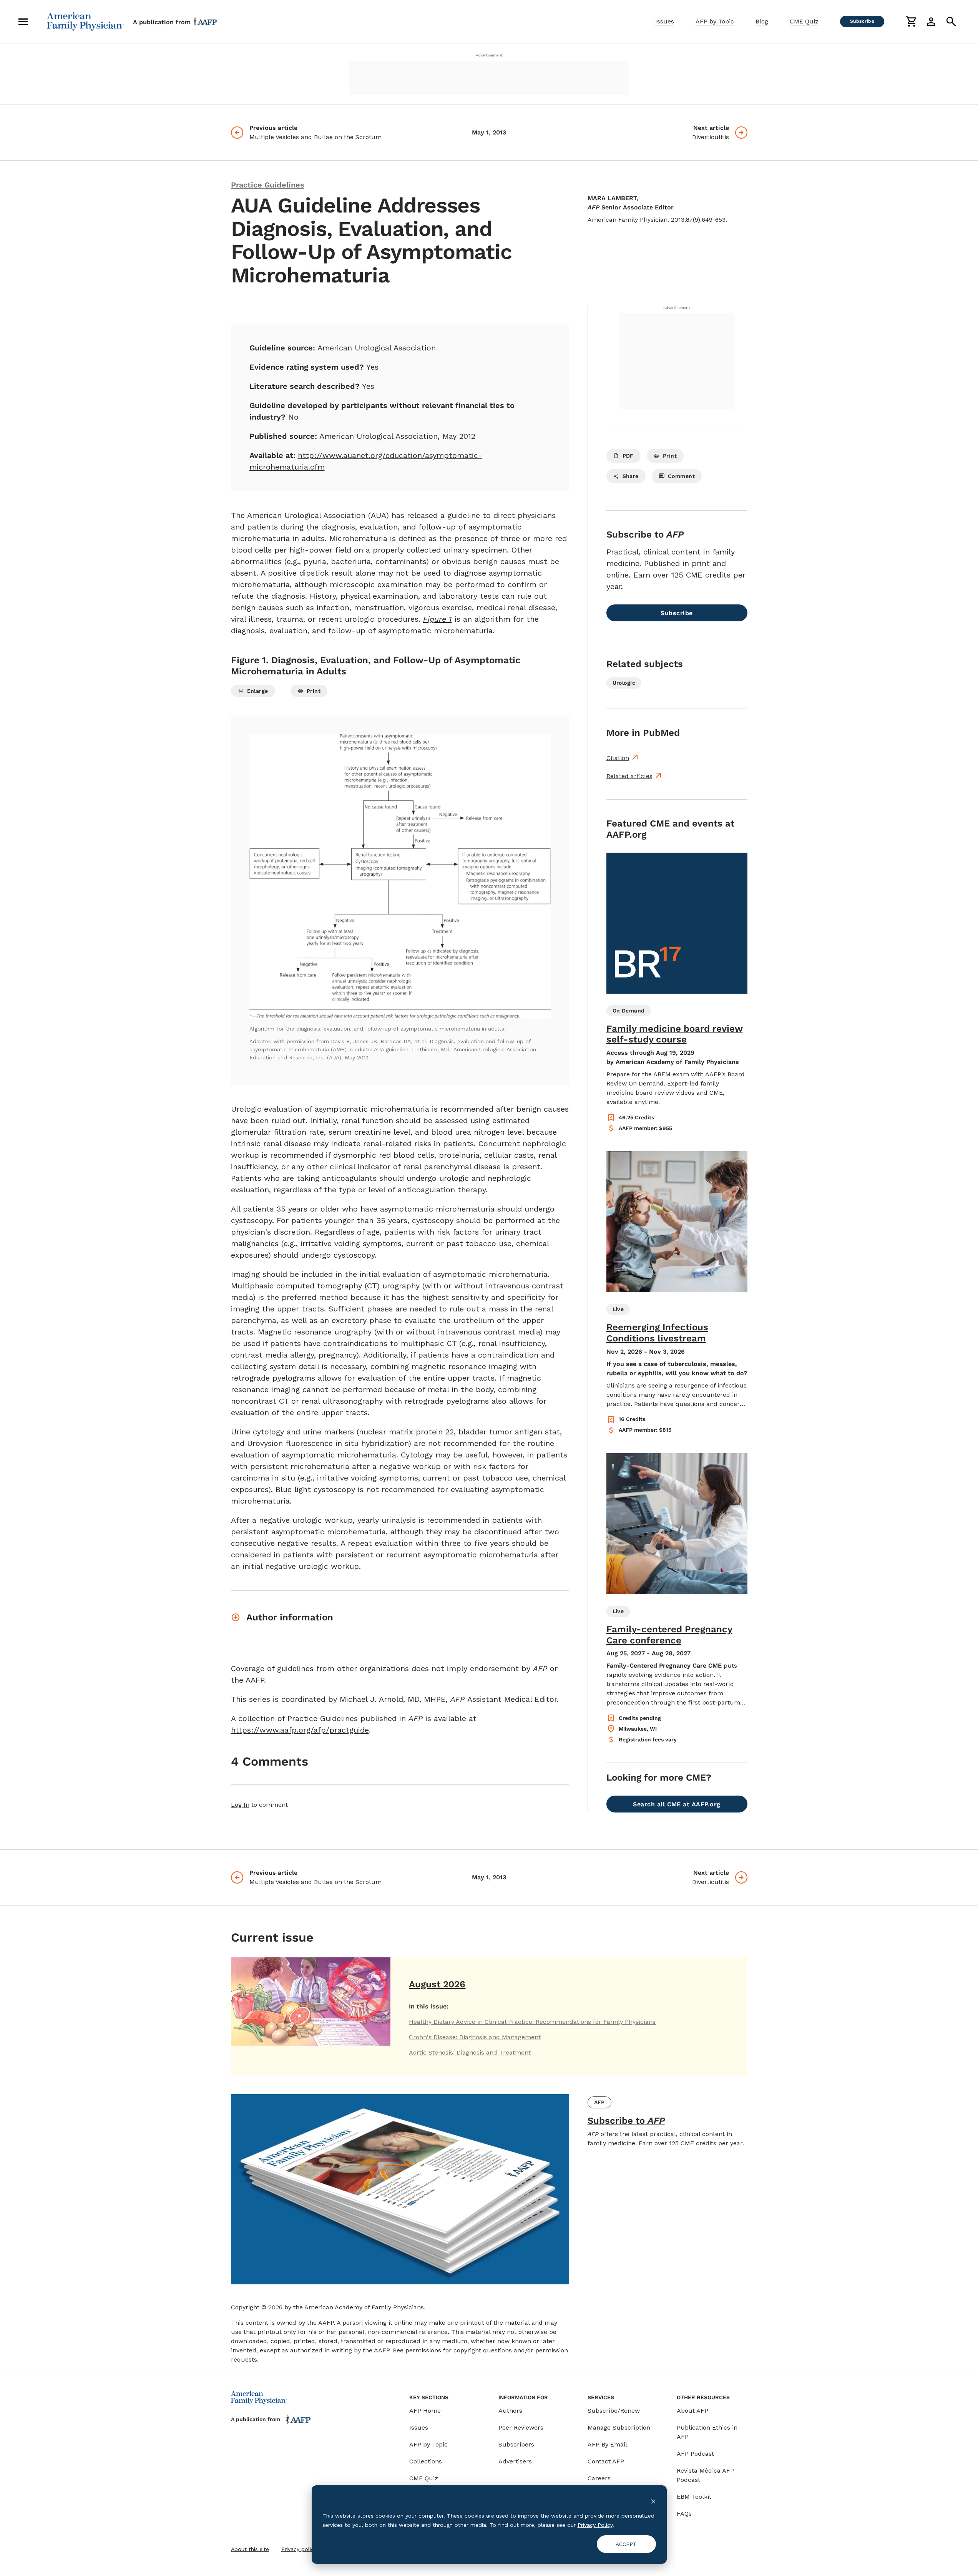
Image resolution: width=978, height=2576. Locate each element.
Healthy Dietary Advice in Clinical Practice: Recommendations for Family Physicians (532, 2022)
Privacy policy (299, 2549)
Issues (665, 21)
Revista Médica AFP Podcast (705, 2475)
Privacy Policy (595, 2525)
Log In (240, 1805)
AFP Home (425, 2411)
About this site (250, 2549)
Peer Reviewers (521, 2427)
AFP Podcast (695, 2454)
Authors (510, 2411)
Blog (762, 21)
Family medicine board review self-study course (675, 1034)
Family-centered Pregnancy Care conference (669, 1635)
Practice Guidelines (268, 185)
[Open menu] (23, 22)
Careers (599, 2478)
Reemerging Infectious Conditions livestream (657, 1333)
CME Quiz (804, 21)
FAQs (684, 2514)
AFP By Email (607, 2444)
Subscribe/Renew (614, 2411)
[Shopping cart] (911, 22)
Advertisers (515, 2461)
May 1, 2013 (489, 132)
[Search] (951, 22)
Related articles (629, 776)
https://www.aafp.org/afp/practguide (300, 1730)
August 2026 (437, 1984)
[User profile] (931, 22)
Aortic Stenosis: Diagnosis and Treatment (470, 2052)
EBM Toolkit (694, 2497)
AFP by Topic (715, 21)
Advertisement (489, 55)
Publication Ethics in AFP (707, 2432)
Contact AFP (606, 2461)
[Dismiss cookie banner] (653, 2501)
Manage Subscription (619, 2427)
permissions (423, 2350)
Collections (426, 2461)
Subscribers (516, 2444)
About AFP (692, 2411)
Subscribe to (626, 2121)
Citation (618, 758)
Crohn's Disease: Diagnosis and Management (475, 2037)
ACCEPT (626, 2544)
